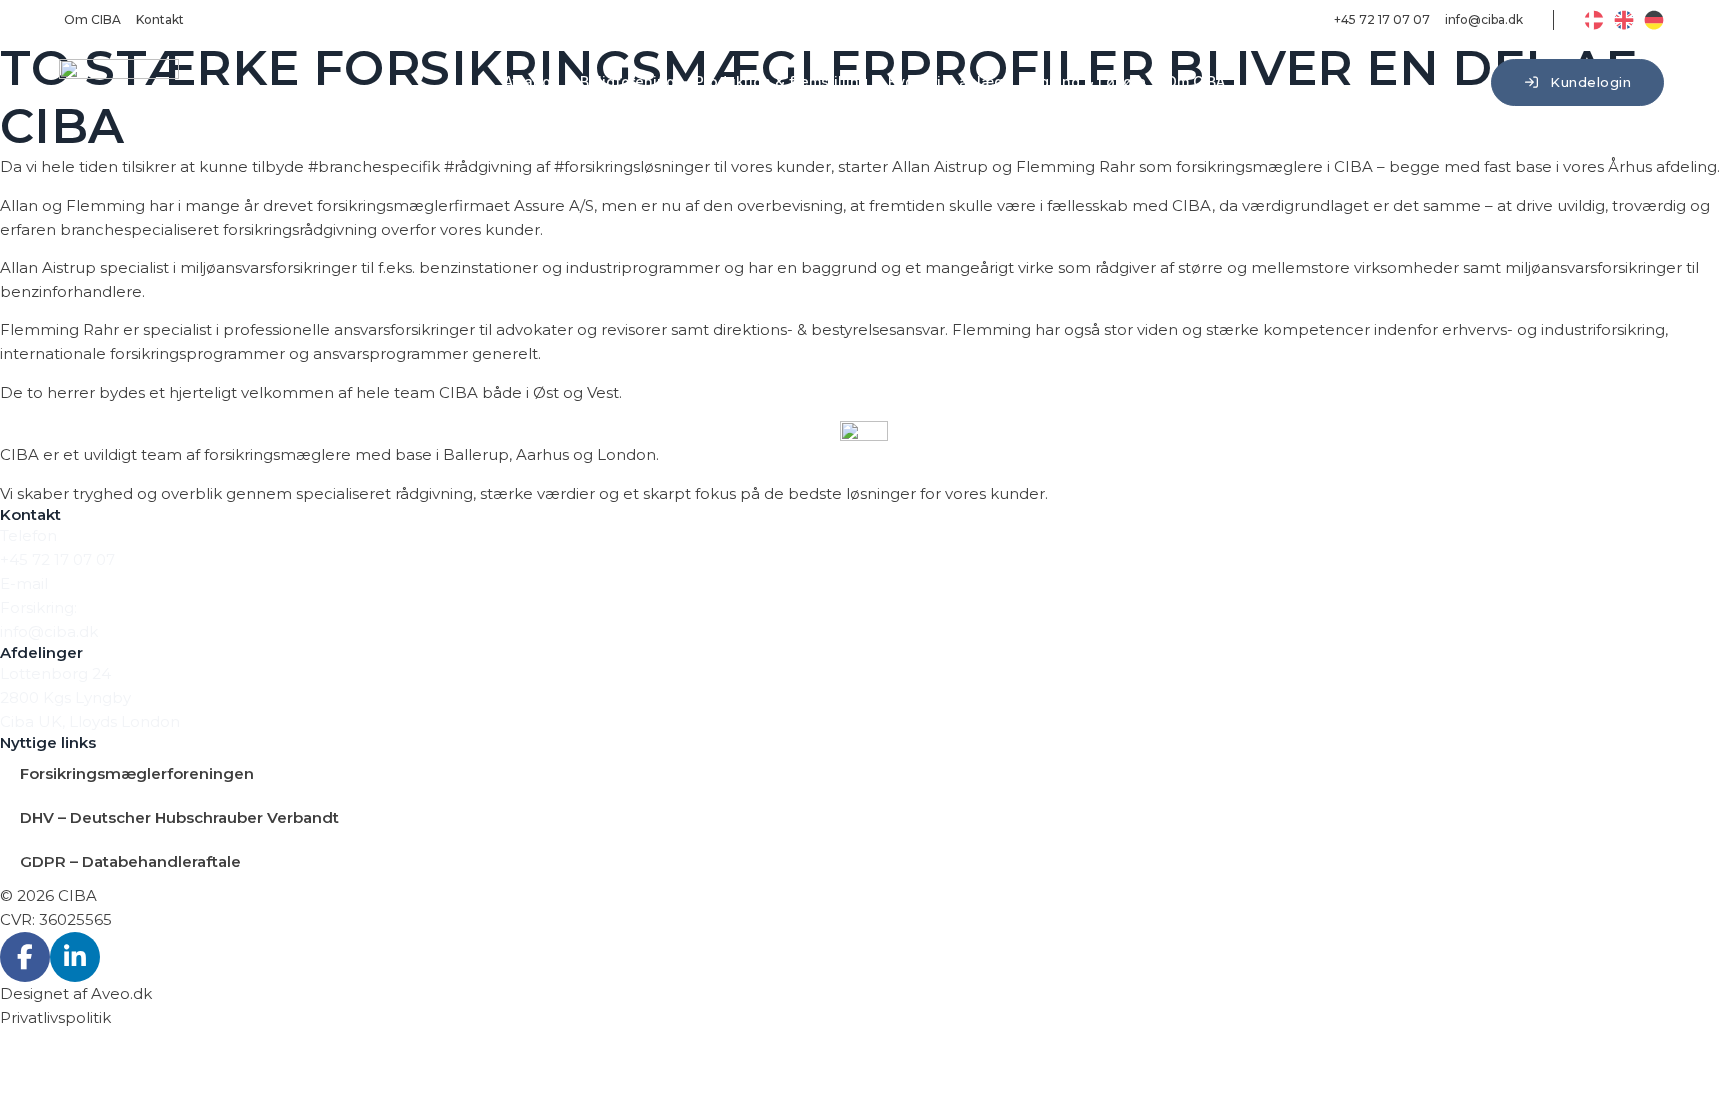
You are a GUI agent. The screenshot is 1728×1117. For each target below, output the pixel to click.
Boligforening (627, 82)
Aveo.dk (121, 993)
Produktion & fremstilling (781, 82)
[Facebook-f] (25, 957)
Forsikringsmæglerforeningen (137, 773)
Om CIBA (1195, 82)
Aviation (532, 82)
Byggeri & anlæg (945, 82)
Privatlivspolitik (55, 1017)
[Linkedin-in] (75, 957)
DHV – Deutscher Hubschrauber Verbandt (179, 817)
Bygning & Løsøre (1084, 82)
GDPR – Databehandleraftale (130, 861)
